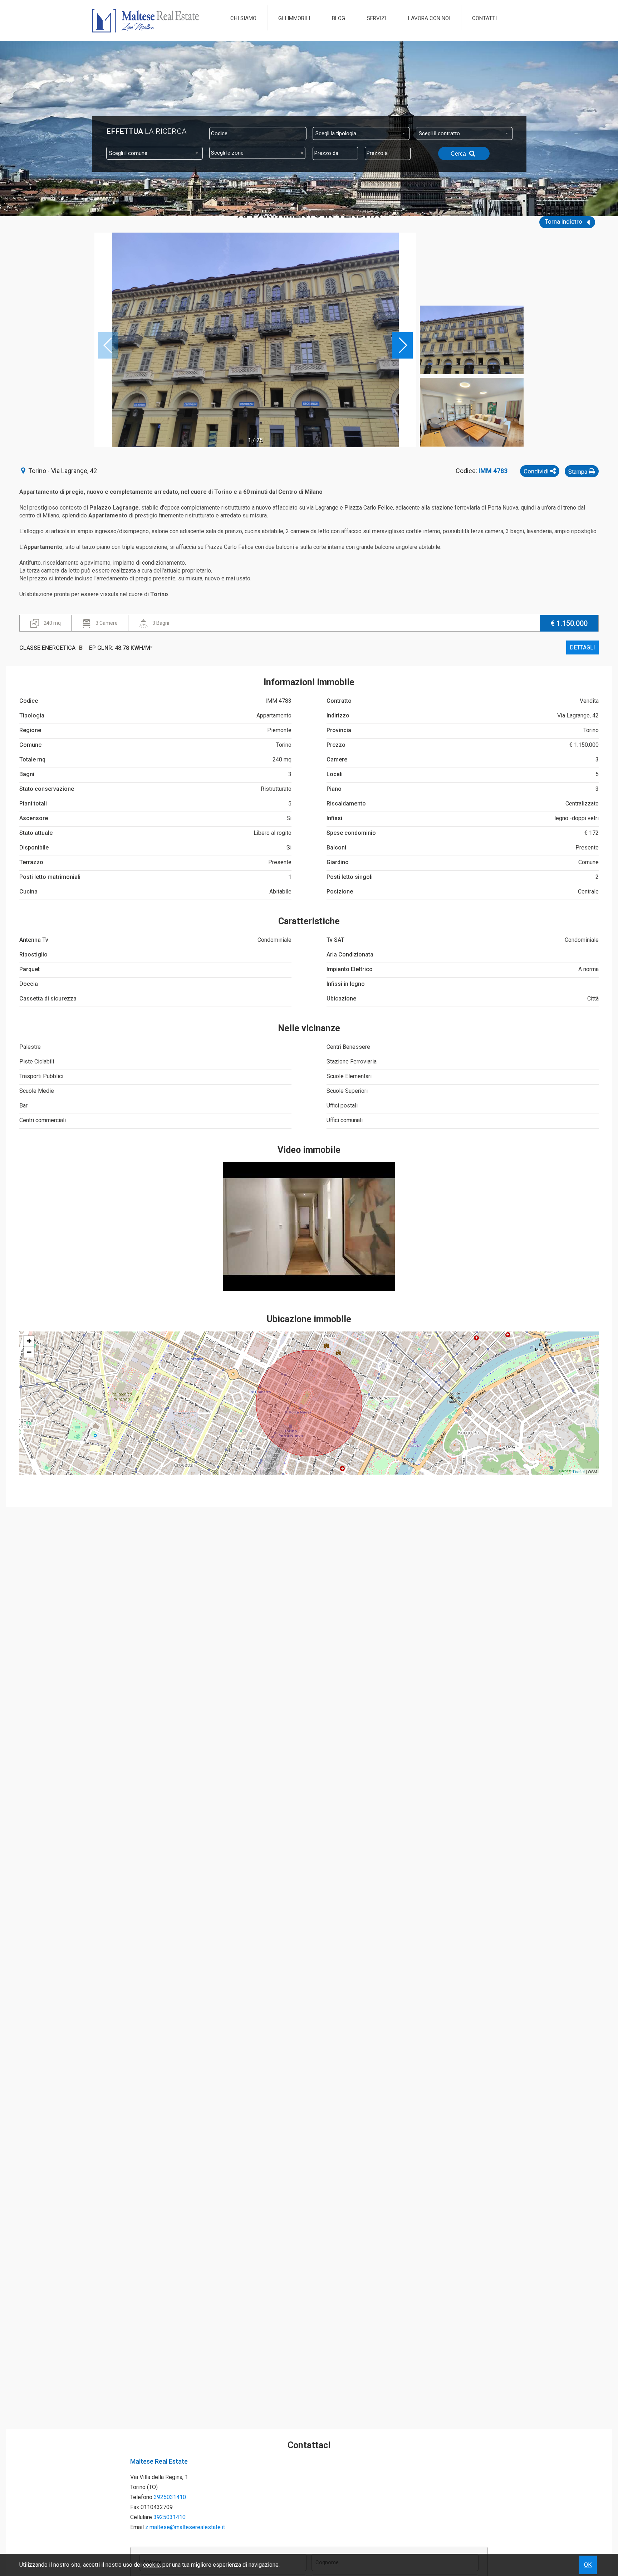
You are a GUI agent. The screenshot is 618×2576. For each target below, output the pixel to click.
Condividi (537, 471)
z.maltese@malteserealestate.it (185, 2527)
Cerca (459, 154)
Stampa (578, 472)
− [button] (29, 1352)
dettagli (582, 647)
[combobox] (361, 133)
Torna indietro (564, 221)
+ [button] (29, 1341)
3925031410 (170, 2497)
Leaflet (579, 1471)
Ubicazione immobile (309, 1319)
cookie (151, 2565)
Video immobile (309, 1150)
